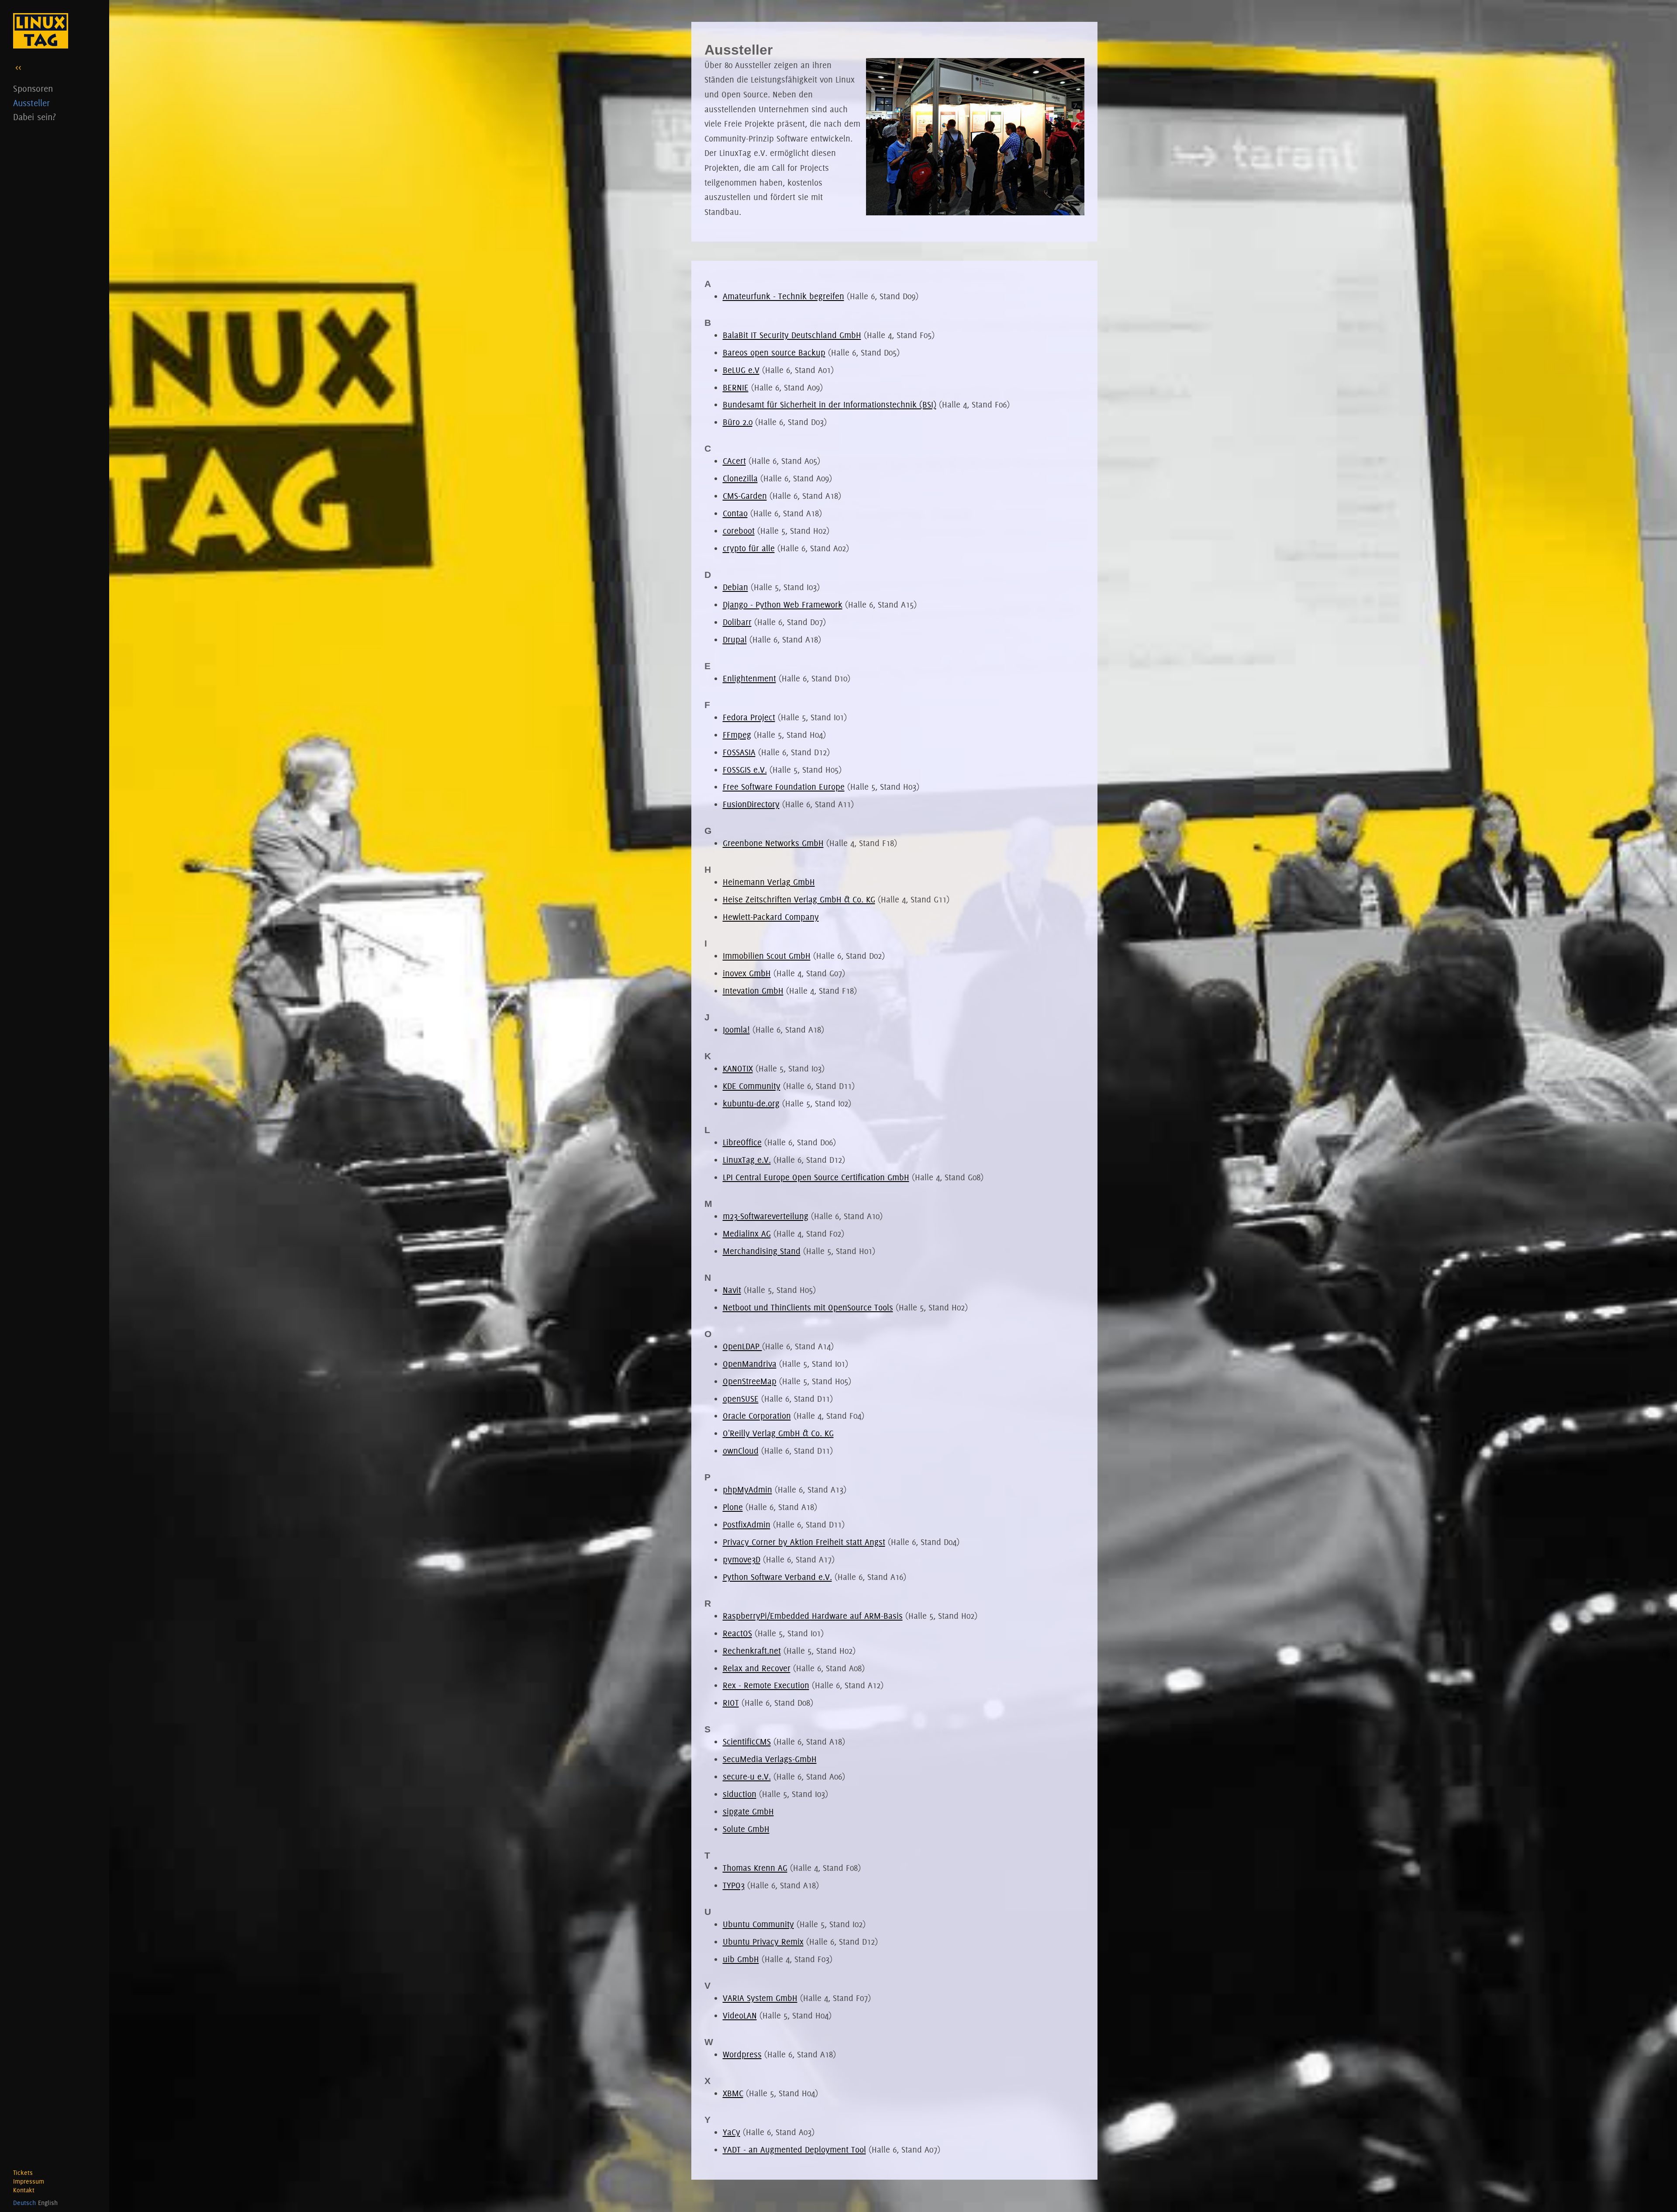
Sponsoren (33, 88)
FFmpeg (737, 735)
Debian (735, 587)
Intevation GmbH (753, 991)
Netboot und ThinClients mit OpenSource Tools (808, 1307)
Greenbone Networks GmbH (773, 843)
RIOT (731, 1703)
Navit (732, 1290)
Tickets (23, 2173)
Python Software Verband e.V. (777, 1577)
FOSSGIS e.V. (745, 770)
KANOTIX (738, 1068)
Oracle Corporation (757, 1416)
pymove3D (742, 1559)
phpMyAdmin (747, 1490)
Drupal (735, 639)
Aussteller (31, 103)
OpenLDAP (742, 1346)
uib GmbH (741, 1959)
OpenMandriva (750, 1364)
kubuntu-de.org (751, 1103)
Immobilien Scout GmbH (767, 956)
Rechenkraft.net (752, 1651)
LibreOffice (742, 1142)
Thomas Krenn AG (755, 1868)
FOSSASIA (739, 752)
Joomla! (736, 1030)
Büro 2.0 (738, 422)
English (48, 2203)
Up (1658, 2192)
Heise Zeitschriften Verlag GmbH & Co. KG (799, 899)
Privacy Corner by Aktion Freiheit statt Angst (804, 1542)
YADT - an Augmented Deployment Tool (794, 2150)
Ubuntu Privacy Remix (763, 1942)
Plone (733, 1507)
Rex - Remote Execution (766, 1685)
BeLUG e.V (741, 370)
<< (18, 67)
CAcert (734, 461)
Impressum (29, 2181)
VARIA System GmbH (760, 1998)
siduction (740, 1794)
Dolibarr (737, 622)
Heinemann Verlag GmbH (769, 882)
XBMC (733, 2093)
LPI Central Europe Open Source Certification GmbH (816, 1177)
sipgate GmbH (748, 1811)
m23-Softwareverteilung (766, 1216)
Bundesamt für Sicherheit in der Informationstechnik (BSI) (830, 404)
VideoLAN (740, 2015)
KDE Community (752, 1086)
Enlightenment (749, 678)
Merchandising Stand (762, 1251)
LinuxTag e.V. (747, 1160)
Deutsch (24, 2203)
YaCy (732, 2132)
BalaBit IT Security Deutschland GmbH (792, 335)
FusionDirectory (751, 804)
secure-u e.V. (747, 1777)
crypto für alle (749, 548)
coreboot (739, 531)
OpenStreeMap (750, 1381)
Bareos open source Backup (774, 353)
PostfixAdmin (747, 1524)
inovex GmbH (747, 973)
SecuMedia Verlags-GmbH (770, 1759)
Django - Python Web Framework (783, 605)
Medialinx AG (747, 1234)
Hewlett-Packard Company (771, 917)
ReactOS (737, 1633)
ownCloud (741, 1451)
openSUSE (741, 1399)
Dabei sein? (35, 117)
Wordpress (742, 2054)
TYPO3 (734, 1885)
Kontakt (24, 2190)
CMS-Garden (745, 496)
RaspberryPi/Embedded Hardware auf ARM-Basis (813, 1616)
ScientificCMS (747, 1742)
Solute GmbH (746, 1829)
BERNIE (736, 387)
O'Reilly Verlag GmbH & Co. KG (778, 1433)
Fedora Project (749, 717)
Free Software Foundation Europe (784, 787)
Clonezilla (740, 478)
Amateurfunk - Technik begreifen (783, 296)
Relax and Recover (757, 1668)
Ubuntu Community (758, 1924)
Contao (735, 513)
